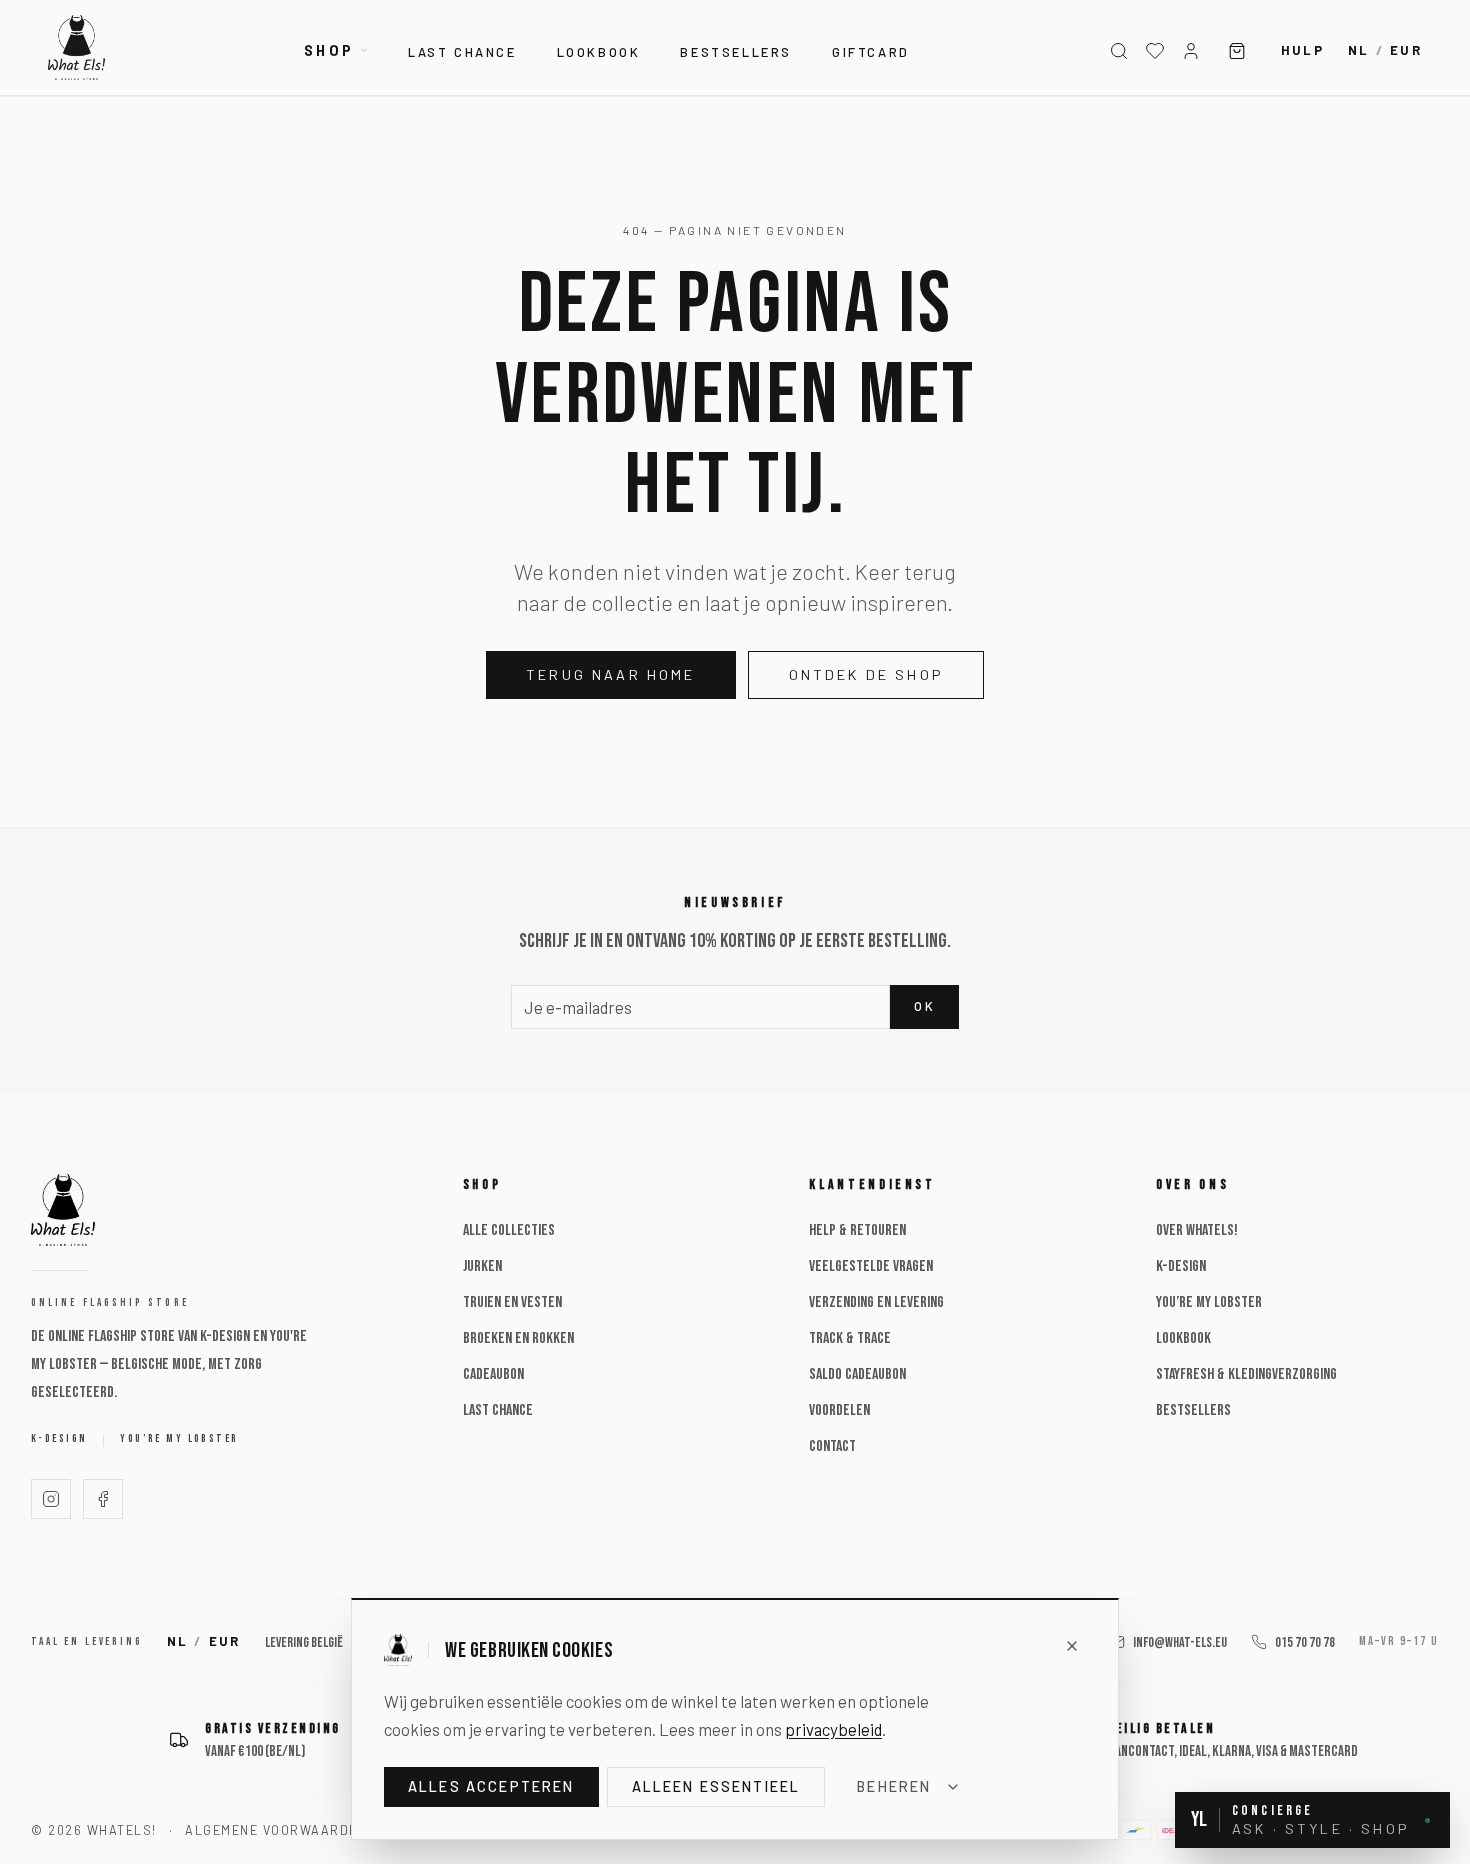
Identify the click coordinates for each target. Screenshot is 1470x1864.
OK (924, 1006)
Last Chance (498, 1410)
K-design (59, 1438)
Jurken (482, 1266)
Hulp (1302, 50)
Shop (329, 50)
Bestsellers (736, 52)
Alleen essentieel (716, 1786)
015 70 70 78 (1305, 1642)
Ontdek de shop (866, 674)
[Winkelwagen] (1237, 51)
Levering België (304, 1642)
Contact (832, 1446)
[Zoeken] (1119, 51)
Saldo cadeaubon (857, 1374)
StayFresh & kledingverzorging (1246, 1374)
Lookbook (599, 52)
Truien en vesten (512, 1302)
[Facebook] (103, 1499)
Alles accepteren (491, 1786)
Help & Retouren (857, 1230)
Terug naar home (611, 674)
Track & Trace (850, 1338)
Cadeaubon (493, 1374)
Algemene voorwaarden (276, 1830)
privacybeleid (833, 1729)
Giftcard (871, 52)
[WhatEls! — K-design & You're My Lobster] (76, 47)
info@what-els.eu (1180, 1642)
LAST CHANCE (462, 52)
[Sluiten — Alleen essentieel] (1072, 1646)
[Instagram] (51, 1499)
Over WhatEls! (1197, 1230)
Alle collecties (509, 1230)
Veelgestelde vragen (871, 1266)
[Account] (1191, 51)
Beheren (894, 1786)
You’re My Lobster (179, 1438)
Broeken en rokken (518, 1338)
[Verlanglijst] (1155, 51)
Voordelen (839, 1410)
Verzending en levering (876, 1302)
